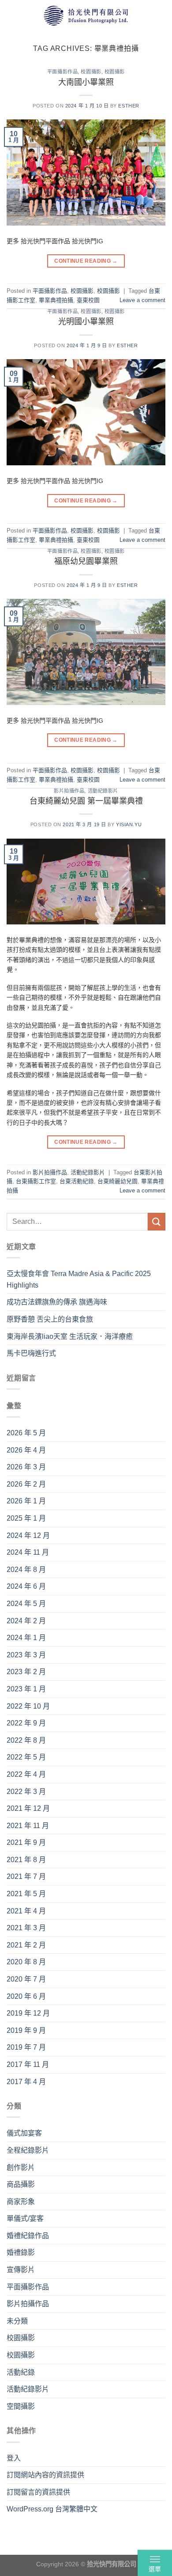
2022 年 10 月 (28, 1706)
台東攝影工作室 (36, 1181)
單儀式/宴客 (25, 2218)
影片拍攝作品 (69, 791)
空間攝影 (21, 2406)
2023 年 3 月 (26, 1655)
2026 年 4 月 (26, 1450)
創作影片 (21, 2168)
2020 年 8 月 (26, 1962)
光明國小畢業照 (86, 322)
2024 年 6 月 (26, 1586)
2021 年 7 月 (26, 1876)
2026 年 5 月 (26, 1433)
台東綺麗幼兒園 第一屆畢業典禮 (86, 801)
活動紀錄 (21, 2372)
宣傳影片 (21, 2270)
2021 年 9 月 (26, 1842)
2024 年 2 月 (26, 1621)
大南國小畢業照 (86, 82)
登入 (14, 2458)
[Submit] (157, 1221)
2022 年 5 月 (26, 1757)
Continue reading (86, 261)
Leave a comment (142, 300)
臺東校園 (88, 300)
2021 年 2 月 (26, 1945)
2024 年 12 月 (28, 1535)
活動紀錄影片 (103, 791)
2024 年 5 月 (26, 1604)
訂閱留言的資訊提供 (38, 2492)
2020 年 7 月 (26, 1979)
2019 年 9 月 (26, 2030)
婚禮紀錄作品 (28, 2236)
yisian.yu (129, 824)
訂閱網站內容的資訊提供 (45, 2475)
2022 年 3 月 (26, 1792)
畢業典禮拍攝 (56, 300)
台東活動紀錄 (77, 1181)
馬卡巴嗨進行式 (31, 1353)
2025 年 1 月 (26, 1518)
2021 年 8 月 (26, 1860)
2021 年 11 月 (28, 1826)
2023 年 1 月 (26, 1689)
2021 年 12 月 (28, 1808)
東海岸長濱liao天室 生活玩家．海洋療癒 (70, 1336)
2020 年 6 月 (26, 1996)
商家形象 (21, 2202)
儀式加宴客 (24, 2133)
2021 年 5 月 (26, 1894)
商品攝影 (21, 2184)
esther (129, 106)
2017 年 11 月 (28, 2064)
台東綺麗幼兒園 (118, 1181)
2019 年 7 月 (26, 2047)
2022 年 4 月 (26, 1774)
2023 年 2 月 (26, 1672)
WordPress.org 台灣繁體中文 (52, 2509)
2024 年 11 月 (28, 1552)
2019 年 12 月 (28, 2013)
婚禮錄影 (21, 2252)
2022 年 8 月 (26, 1740)
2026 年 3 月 (26, 1467)
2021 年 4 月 (26, 1911)
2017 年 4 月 (26, 2082)
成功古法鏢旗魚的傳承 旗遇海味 (57, 1302)
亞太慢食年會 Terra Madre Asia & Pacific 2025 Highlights (79, 1279)
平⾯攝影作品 (62, 72)
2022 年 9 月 (26, 1723)
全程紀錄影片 (28, 2150)
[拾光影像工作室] (86, 15)
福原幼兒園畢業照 (86, 561)
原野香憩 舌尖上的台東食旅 (50, 1319)
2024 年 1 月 (26, 1638)
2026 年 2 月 (26, 1484)
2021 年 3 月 (26, 1928)
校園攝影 (91, 72)
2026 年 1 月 (26, 1501)
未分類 (17, 2321)
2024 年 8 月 (26, 1570)
